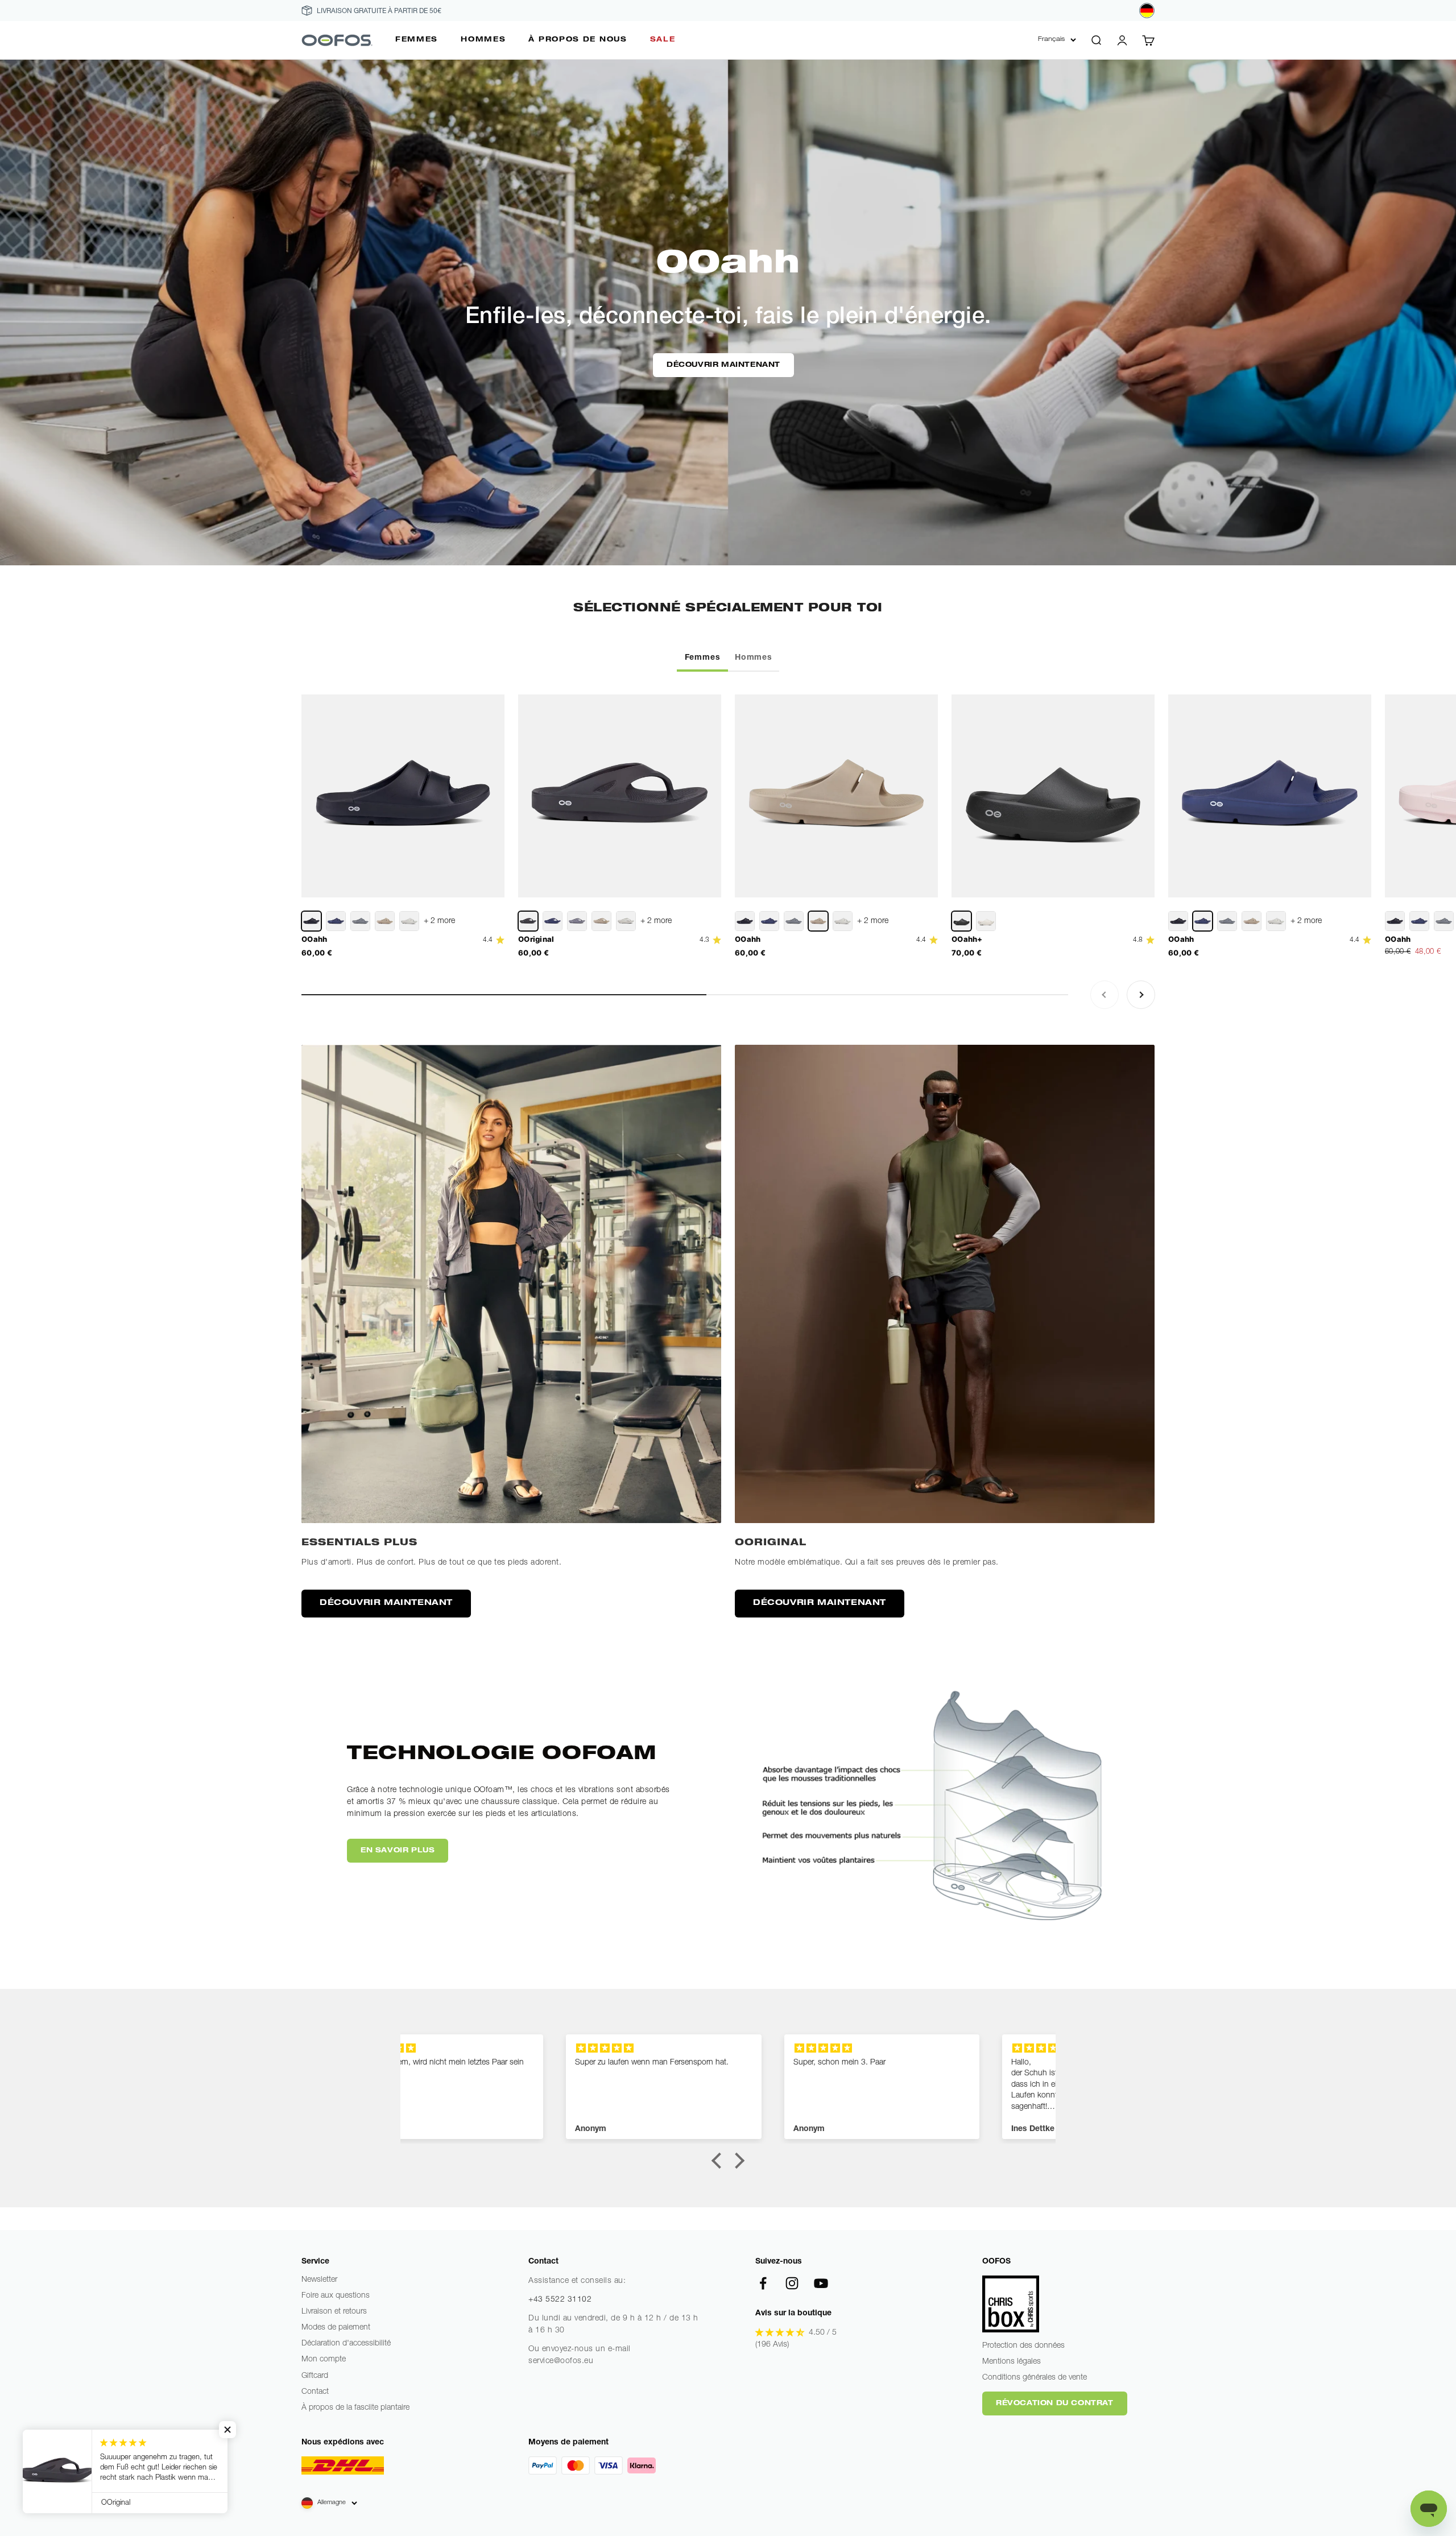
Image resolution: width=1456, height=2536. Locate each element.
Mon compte (324, 2360)
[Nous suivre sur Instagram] (792, 2283)
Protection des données (1023, 2346)
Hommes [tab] (754, 658)
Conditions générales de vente (1035, 2378)
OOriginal (536, 939)
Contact (315, 2392)
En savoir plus (398, 1851)
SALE (663, 40)
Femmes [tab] (703, 658)
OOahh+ (967, 939)
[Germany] (1147, 11)
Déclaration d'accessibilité (346, 2344)
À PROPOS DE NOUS (578, 40)
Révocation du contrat (1055, 2403)
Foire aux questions (336, 2296)
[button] (719, 2161)
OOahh (315, 939)
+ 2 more (439, 921)
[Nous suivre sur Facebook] (763, 2283)
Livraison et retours (334, 2312)
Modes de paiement (336, 2328)
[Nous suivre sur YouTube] (821, 2283)
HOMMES (483, 40)
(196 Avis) (772, 2345)
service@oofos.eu (561, 2361)
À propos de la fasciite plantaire (355, 2408)
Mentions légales (1012, 2362)
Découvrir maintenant (723, 365)
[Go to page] (511, 1284)
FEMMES (417, 40)
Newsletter (319, 2280)
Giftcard (315, 2376)
